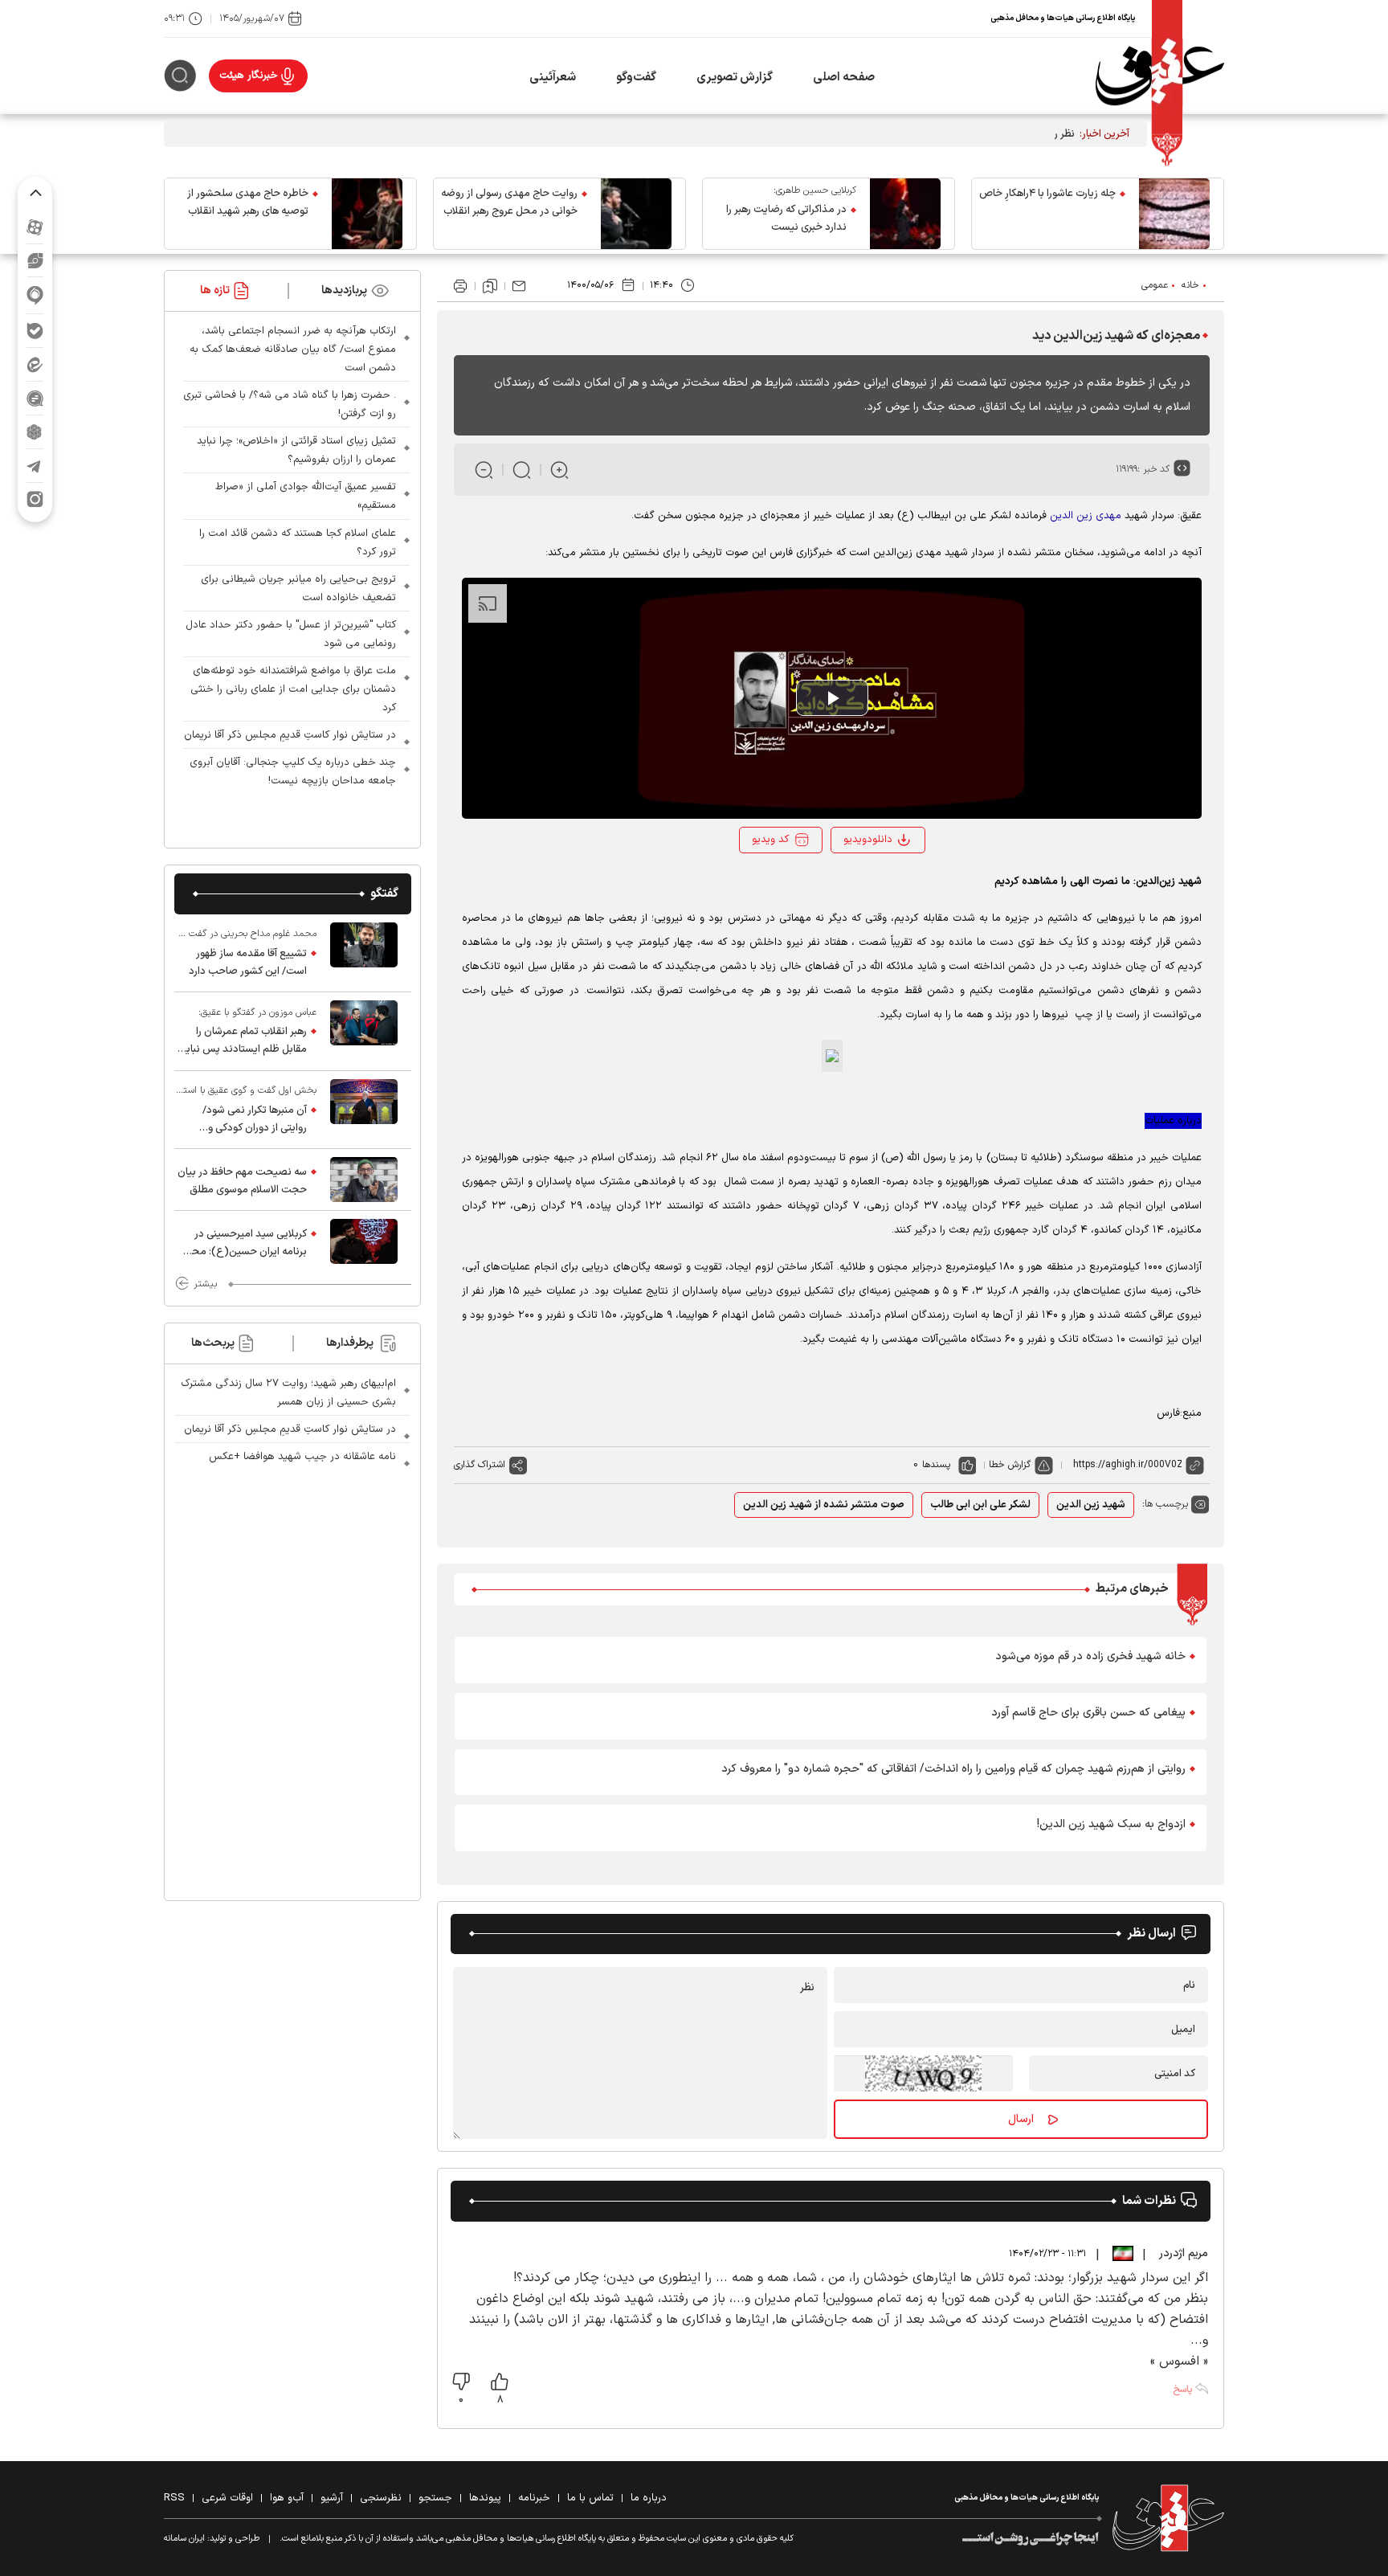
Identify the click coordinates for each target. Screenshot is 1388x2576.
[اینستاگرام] (35, 499)
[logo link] (1160, 76)
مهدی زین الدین (1086, 516)
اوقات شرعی (227, 2498)
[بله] (35, 331)
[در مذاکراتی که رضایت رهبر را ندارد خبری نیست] (905, 214)
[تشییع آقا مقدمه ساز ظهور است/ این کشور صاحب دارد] (364, 953)
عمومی (1155, 285)
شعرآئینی (553, 78)
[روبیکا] (35, 432)
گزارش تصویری (735, 78)
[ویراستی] (35, 260)
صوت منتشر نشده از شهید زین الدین (824, 1505)
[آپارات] (35, 227)
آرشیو (332, 2498)
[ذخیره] (490, 286)
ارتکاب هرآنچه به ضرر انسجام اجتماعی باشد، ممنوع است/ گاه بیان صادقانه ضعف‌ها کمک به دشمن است (293, 350)
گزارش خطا (1010, 1465)
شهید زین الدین (1091, 1505)
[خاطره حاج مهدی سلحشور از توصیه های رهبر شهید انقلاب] (367, 214)
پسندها (936, 1465)
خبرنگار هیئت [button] (249, 76)
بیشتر (205, 1284)
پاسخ (1182, 2390)
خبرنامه (534, 2498)
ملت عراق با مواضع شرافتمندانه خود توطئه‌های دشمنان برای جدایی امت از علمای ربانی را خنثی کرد (293, 689)
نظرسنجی (381, 2498)
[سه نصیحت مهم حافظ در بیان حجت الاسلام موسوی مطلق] (364, 1180)
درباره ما (649, 2498)
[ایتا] (35, 364)
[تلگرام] (35, 466)
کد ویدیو (770, 840)
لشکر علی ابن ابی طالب (980, 1505)
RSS (174, 2498)
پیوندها (485, 2498)
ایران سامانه (184, 2539)
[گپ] (35, 398)
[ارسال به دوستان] (519, 286)
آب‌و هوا (287, 2498)
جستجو (435, 2498)
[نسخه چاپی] (460, 286)
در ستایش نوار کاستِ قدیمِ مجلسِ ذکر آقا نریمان (290, 735)
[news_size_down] (484, 470)
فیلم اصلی (872, 883)
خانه (1190, 285)
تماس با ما (590, 2498)
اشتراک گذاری (480, 1465)
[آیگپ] (35, 295)
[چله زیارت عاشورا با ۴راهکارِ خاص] (1174, 214)
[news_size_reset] (522, 470)
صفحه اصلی (844, 78)
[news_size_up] (559, 470)
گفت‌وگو (636, 78)
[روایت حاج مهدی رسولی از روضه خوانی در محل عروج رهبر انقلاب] (636, 214)
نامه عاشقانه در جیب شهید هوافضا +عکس (302, 1457)
